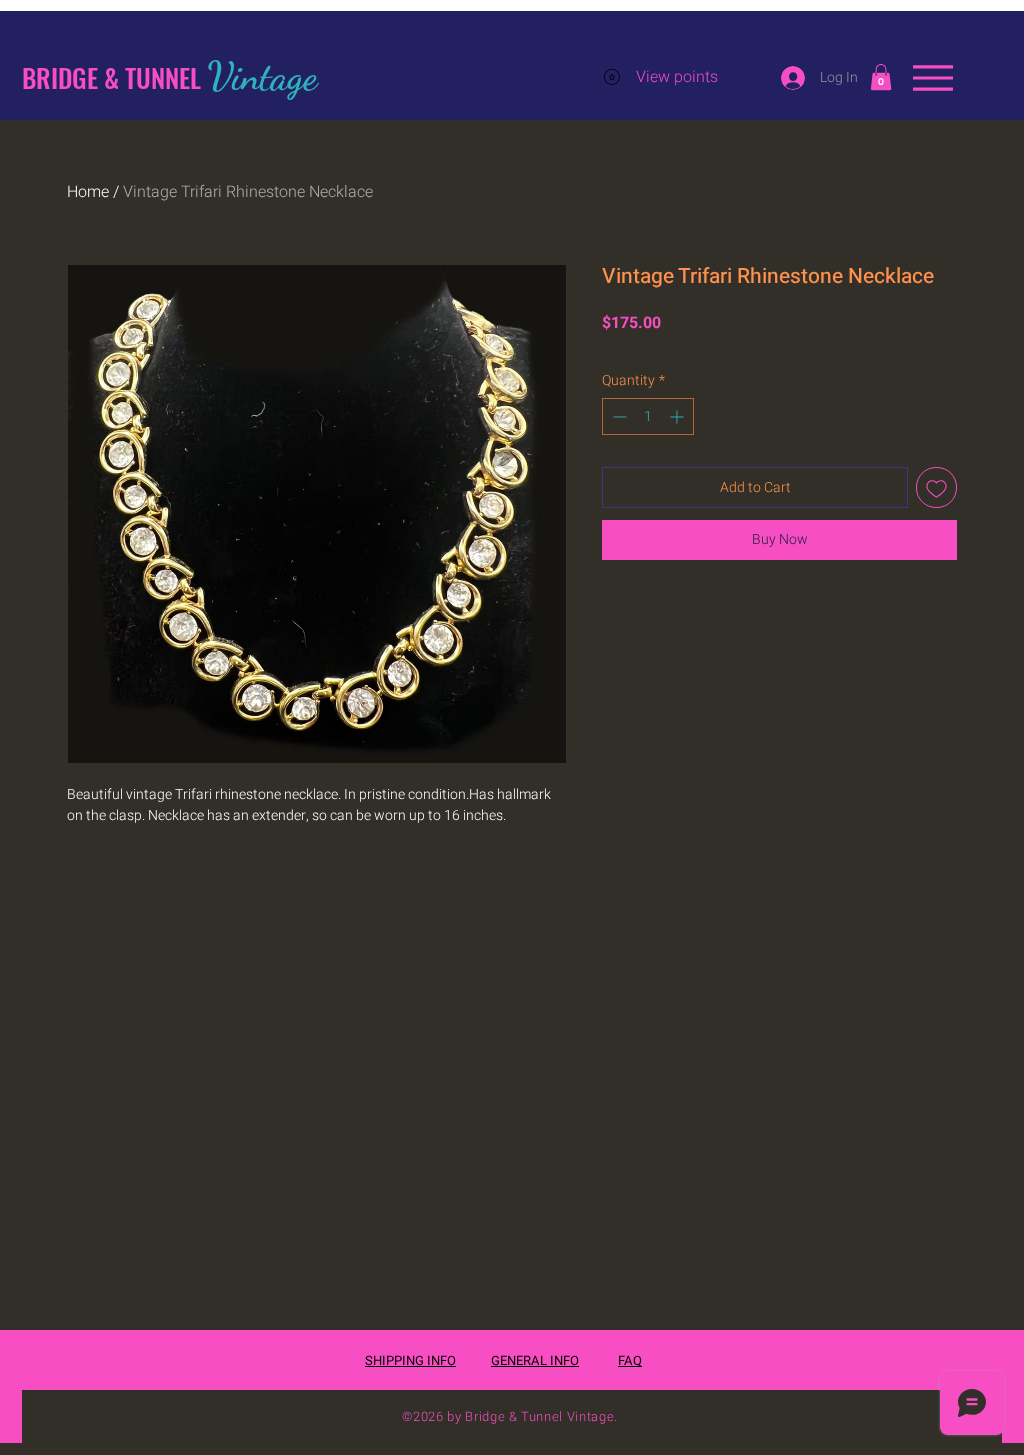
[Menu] (932, 78)
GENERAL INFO (535, 1360)
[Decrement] (617, 416)
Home (88, 192)
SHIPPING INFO (410, 1360)
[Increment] (678, 416)
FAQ (630, 1360)
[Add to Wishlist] (936, 487)
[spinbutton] (648, 416)
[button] (881, 77)
